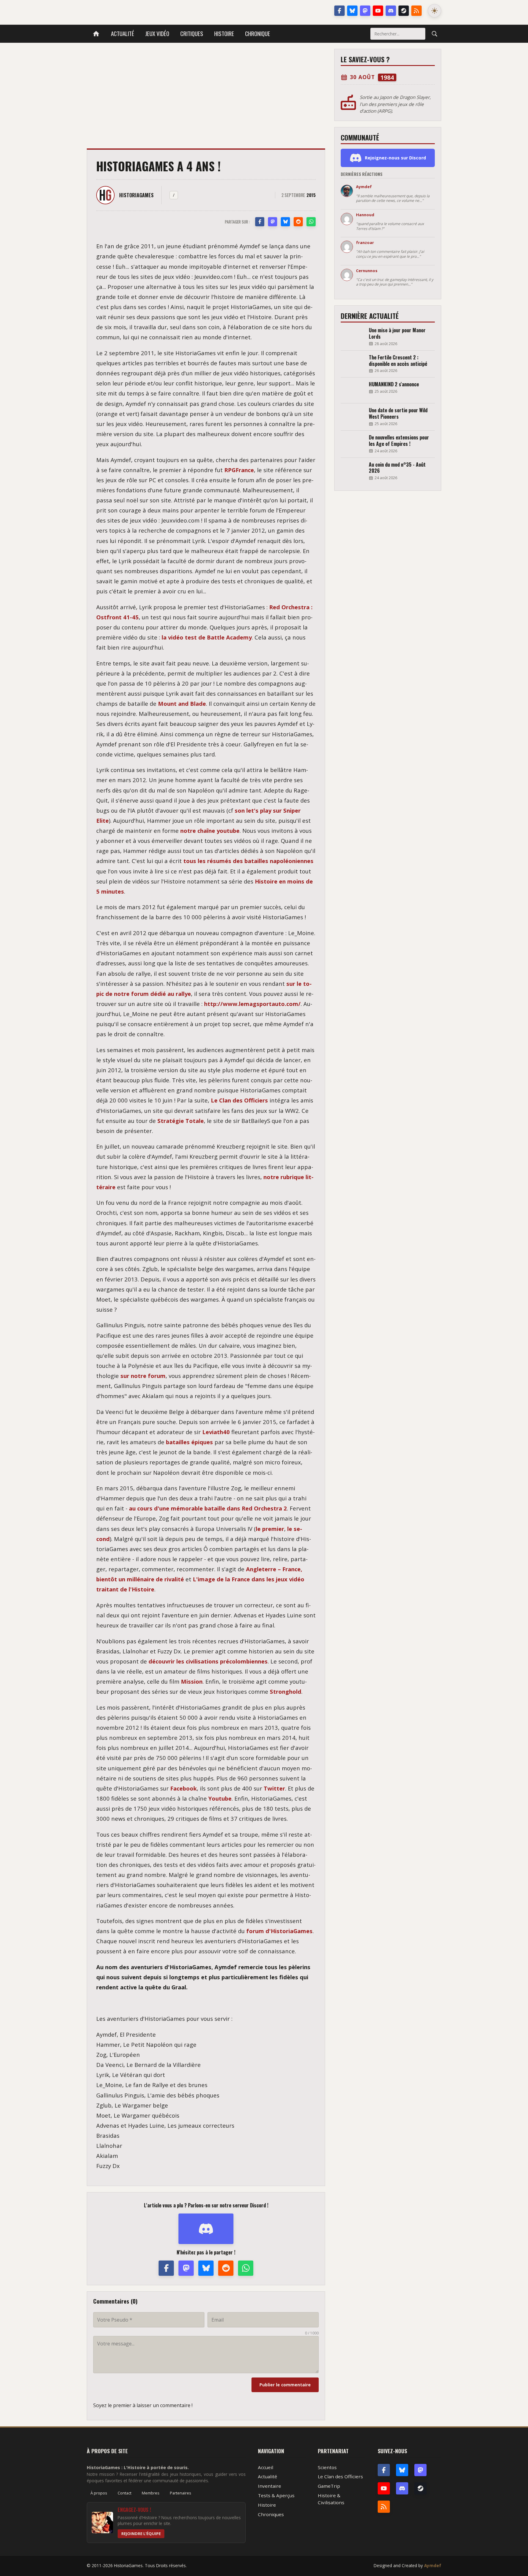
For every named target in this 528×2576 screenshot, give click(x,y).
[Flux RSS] (416, 11)
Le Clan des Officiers (239, 1100)
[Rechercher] (435, 34)
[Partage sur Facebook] (260, 222)
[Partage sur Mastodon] (273, 222)
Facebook (183, 1788)
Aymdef (433, 2565)
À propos (99, 2493)
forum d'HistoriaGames (279, 1931)
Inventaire (269, 2486)
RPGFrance (239, 470)
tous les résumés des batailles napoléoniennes (248, 861)
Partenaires (181, 2493)
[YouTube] (378, 11)
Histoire (224, 33)
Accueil (266, 2467)
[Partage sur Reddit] (298, 222)
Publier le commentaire (285, 2385)
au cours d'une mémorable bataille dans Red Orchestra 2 (208, 1508)
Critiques (192, 33)
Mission (192, 1681)
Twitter (274, 1788)
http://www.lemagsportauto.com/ (252, 1004)
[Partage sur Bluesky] (285, 222)
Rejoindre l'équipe (141, 2534)
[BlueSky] (402, 2470)
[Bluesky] (352, 11)
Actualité (123, 33)
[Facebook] (339, 11)
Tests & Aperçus (276, 2495)
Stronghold (286, 1691)
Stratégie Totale (181, 1121)
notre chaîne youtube (210, 831)
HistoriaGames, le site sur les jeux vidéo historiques (135, 11)
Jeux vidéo (157, 33)
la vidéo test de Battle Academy (207, 637)
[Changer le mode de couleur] (435, 11)
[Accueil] (96, 34)
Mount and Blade (182, 703)
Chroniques (271, 2514)
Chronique (258, 33)
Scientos (327, 2467)
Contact (125, 2493)
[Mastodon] (365, 11)
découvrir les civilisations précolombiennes (208, 1661)
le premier (270, 1529)
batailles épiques (189, 1442)
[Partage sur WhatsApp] (311, 222)
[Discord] (391, 11)
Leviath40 (216, 1432)
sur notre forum (143, 1376)
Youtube (220, 1798)
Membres (151, 2493)
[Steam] (404, 11)
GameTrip (329, 2486)
